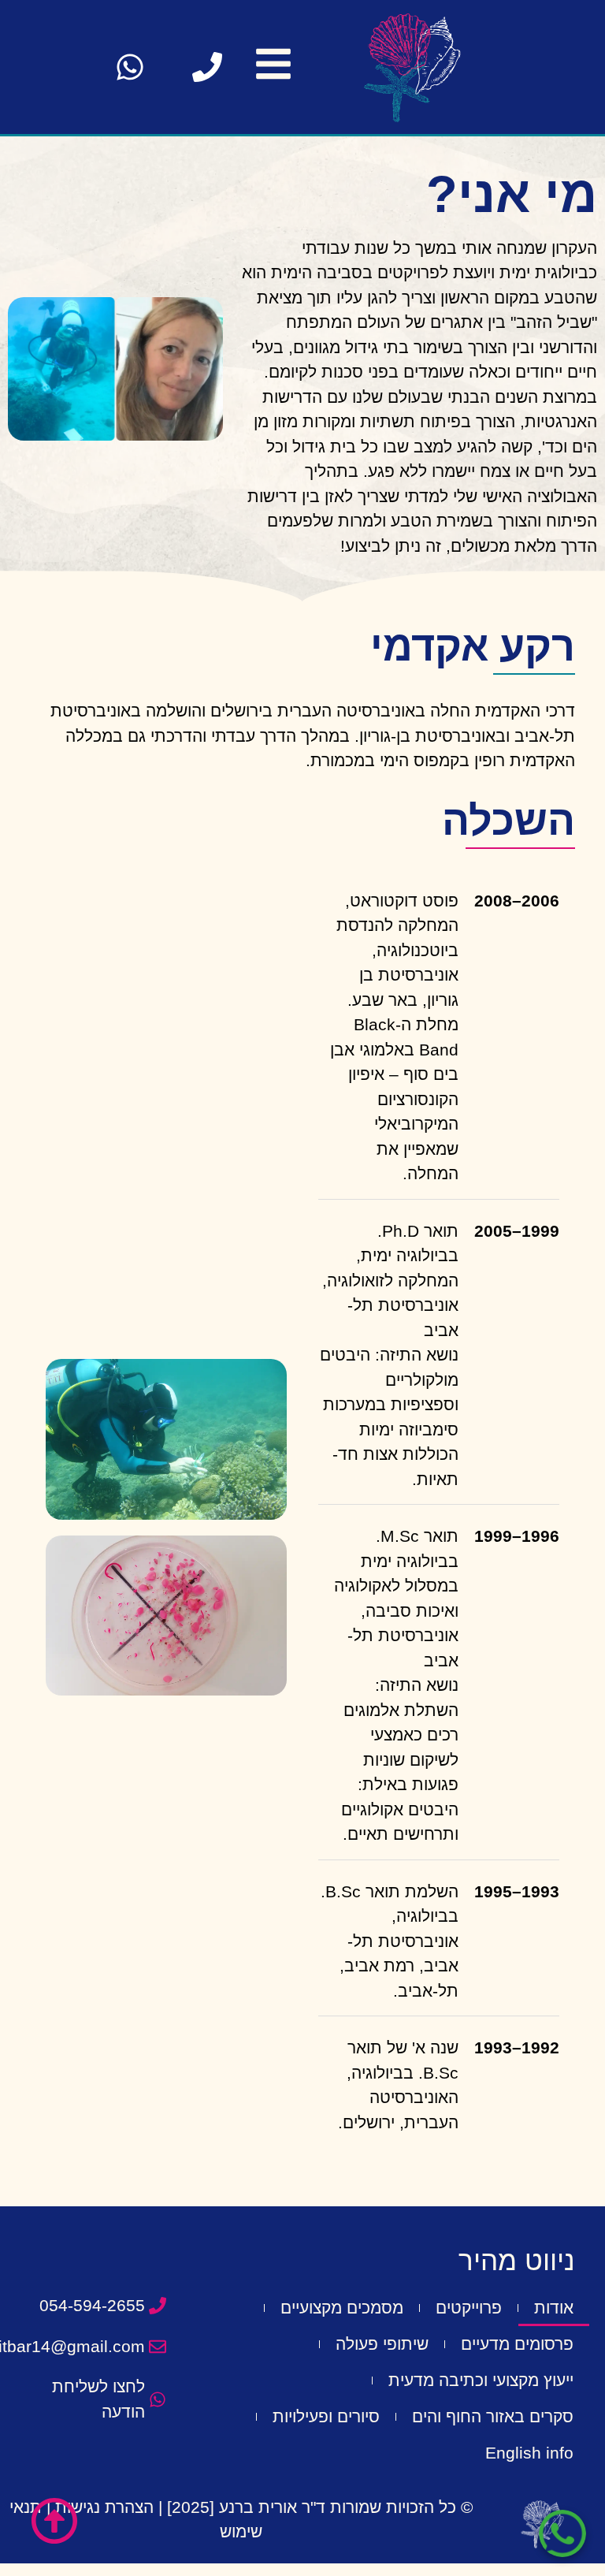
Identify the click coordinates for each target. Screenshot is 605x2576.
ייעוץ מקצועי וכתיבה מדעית (481, 2380)
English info (529, 2453)
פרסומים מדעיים (517, 2344)
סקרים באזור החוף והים (493, 2416)
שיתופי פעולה (382, 2344)
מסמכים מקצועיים (342, 2308)
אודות (554, 2308)
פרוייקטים (469, 2308)
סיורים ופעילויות (326, 2416)
